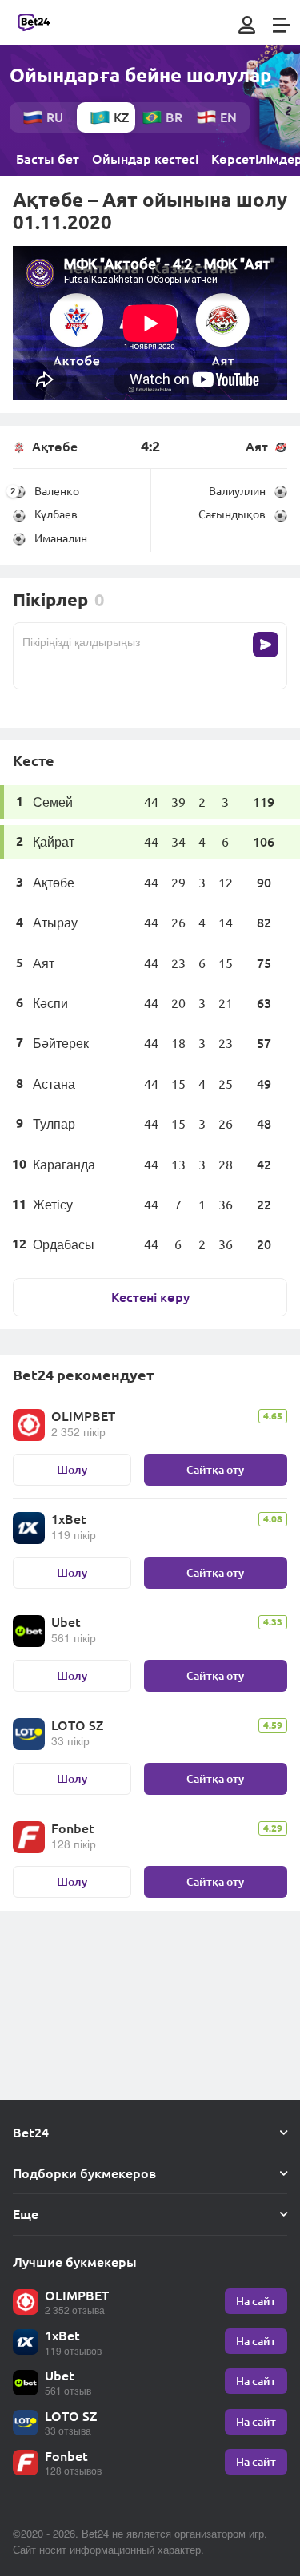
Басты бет (48, 159)
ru (55, 117)
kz (121, 117)
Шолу (72, 1469)
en (228, 117)
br (174, 117)
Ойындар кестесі (145, 159)
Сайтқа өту (215, 1469)
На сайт (256, 2301)
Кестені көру (150, 1297)
